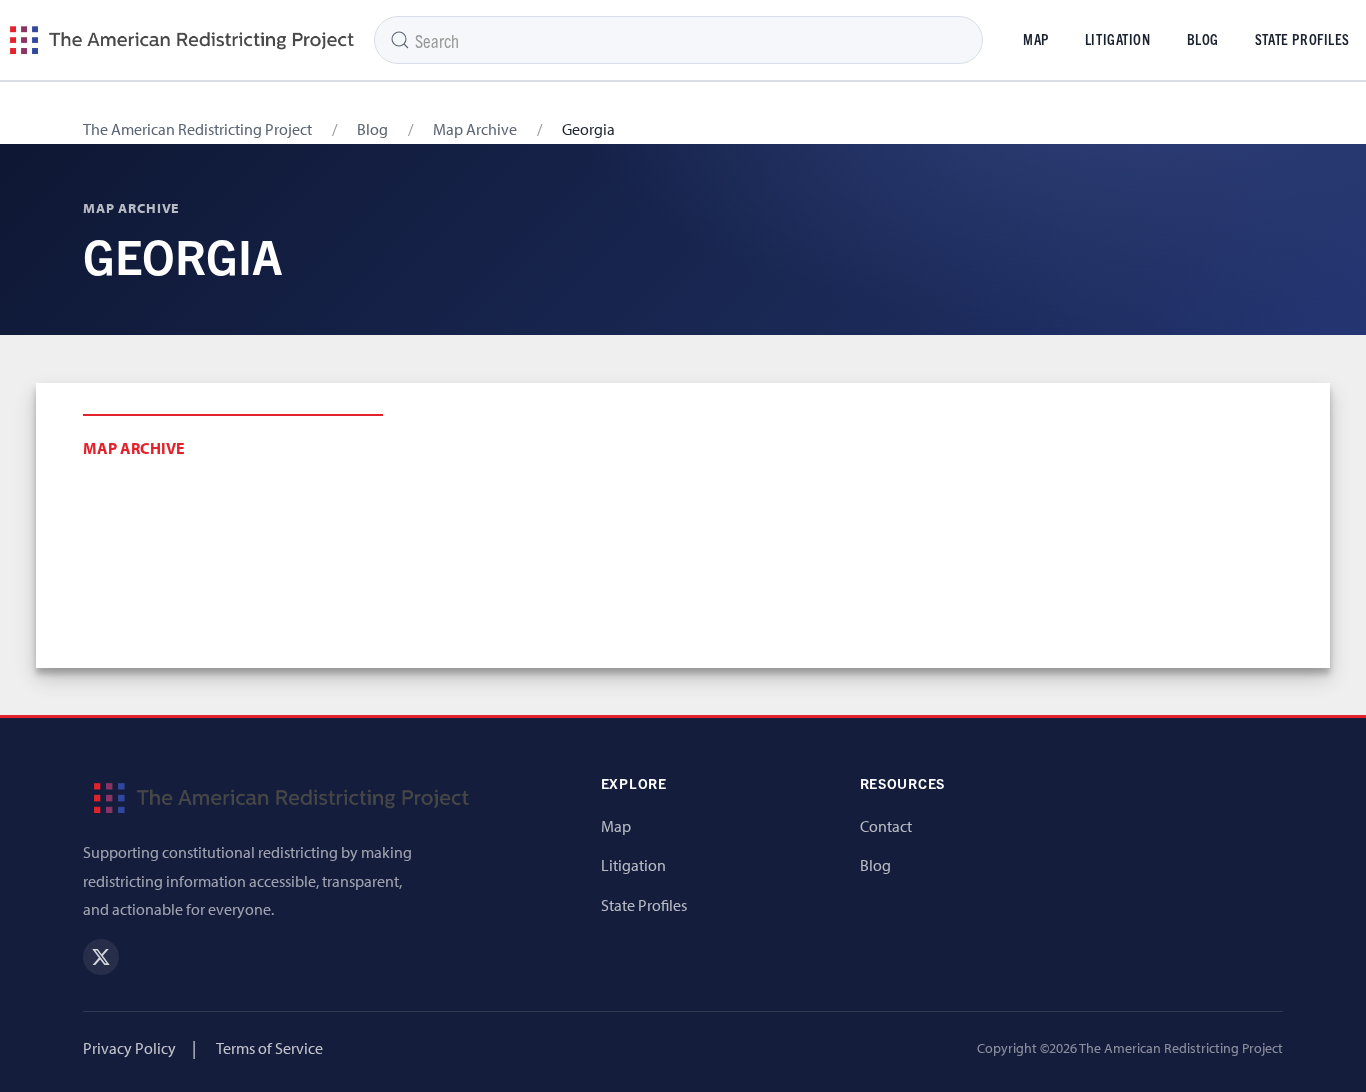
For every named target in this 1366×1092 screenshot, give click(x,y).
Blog (1203, 39)
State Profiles (644, 905)
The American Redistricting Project (197, 129)
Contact (886, 826)
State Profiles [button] (1302, 39)
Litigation (1118, 39)
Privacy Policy (129, 1048)
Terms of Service (269, 1048)
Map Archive (475, 129)
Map (1036, 39)
